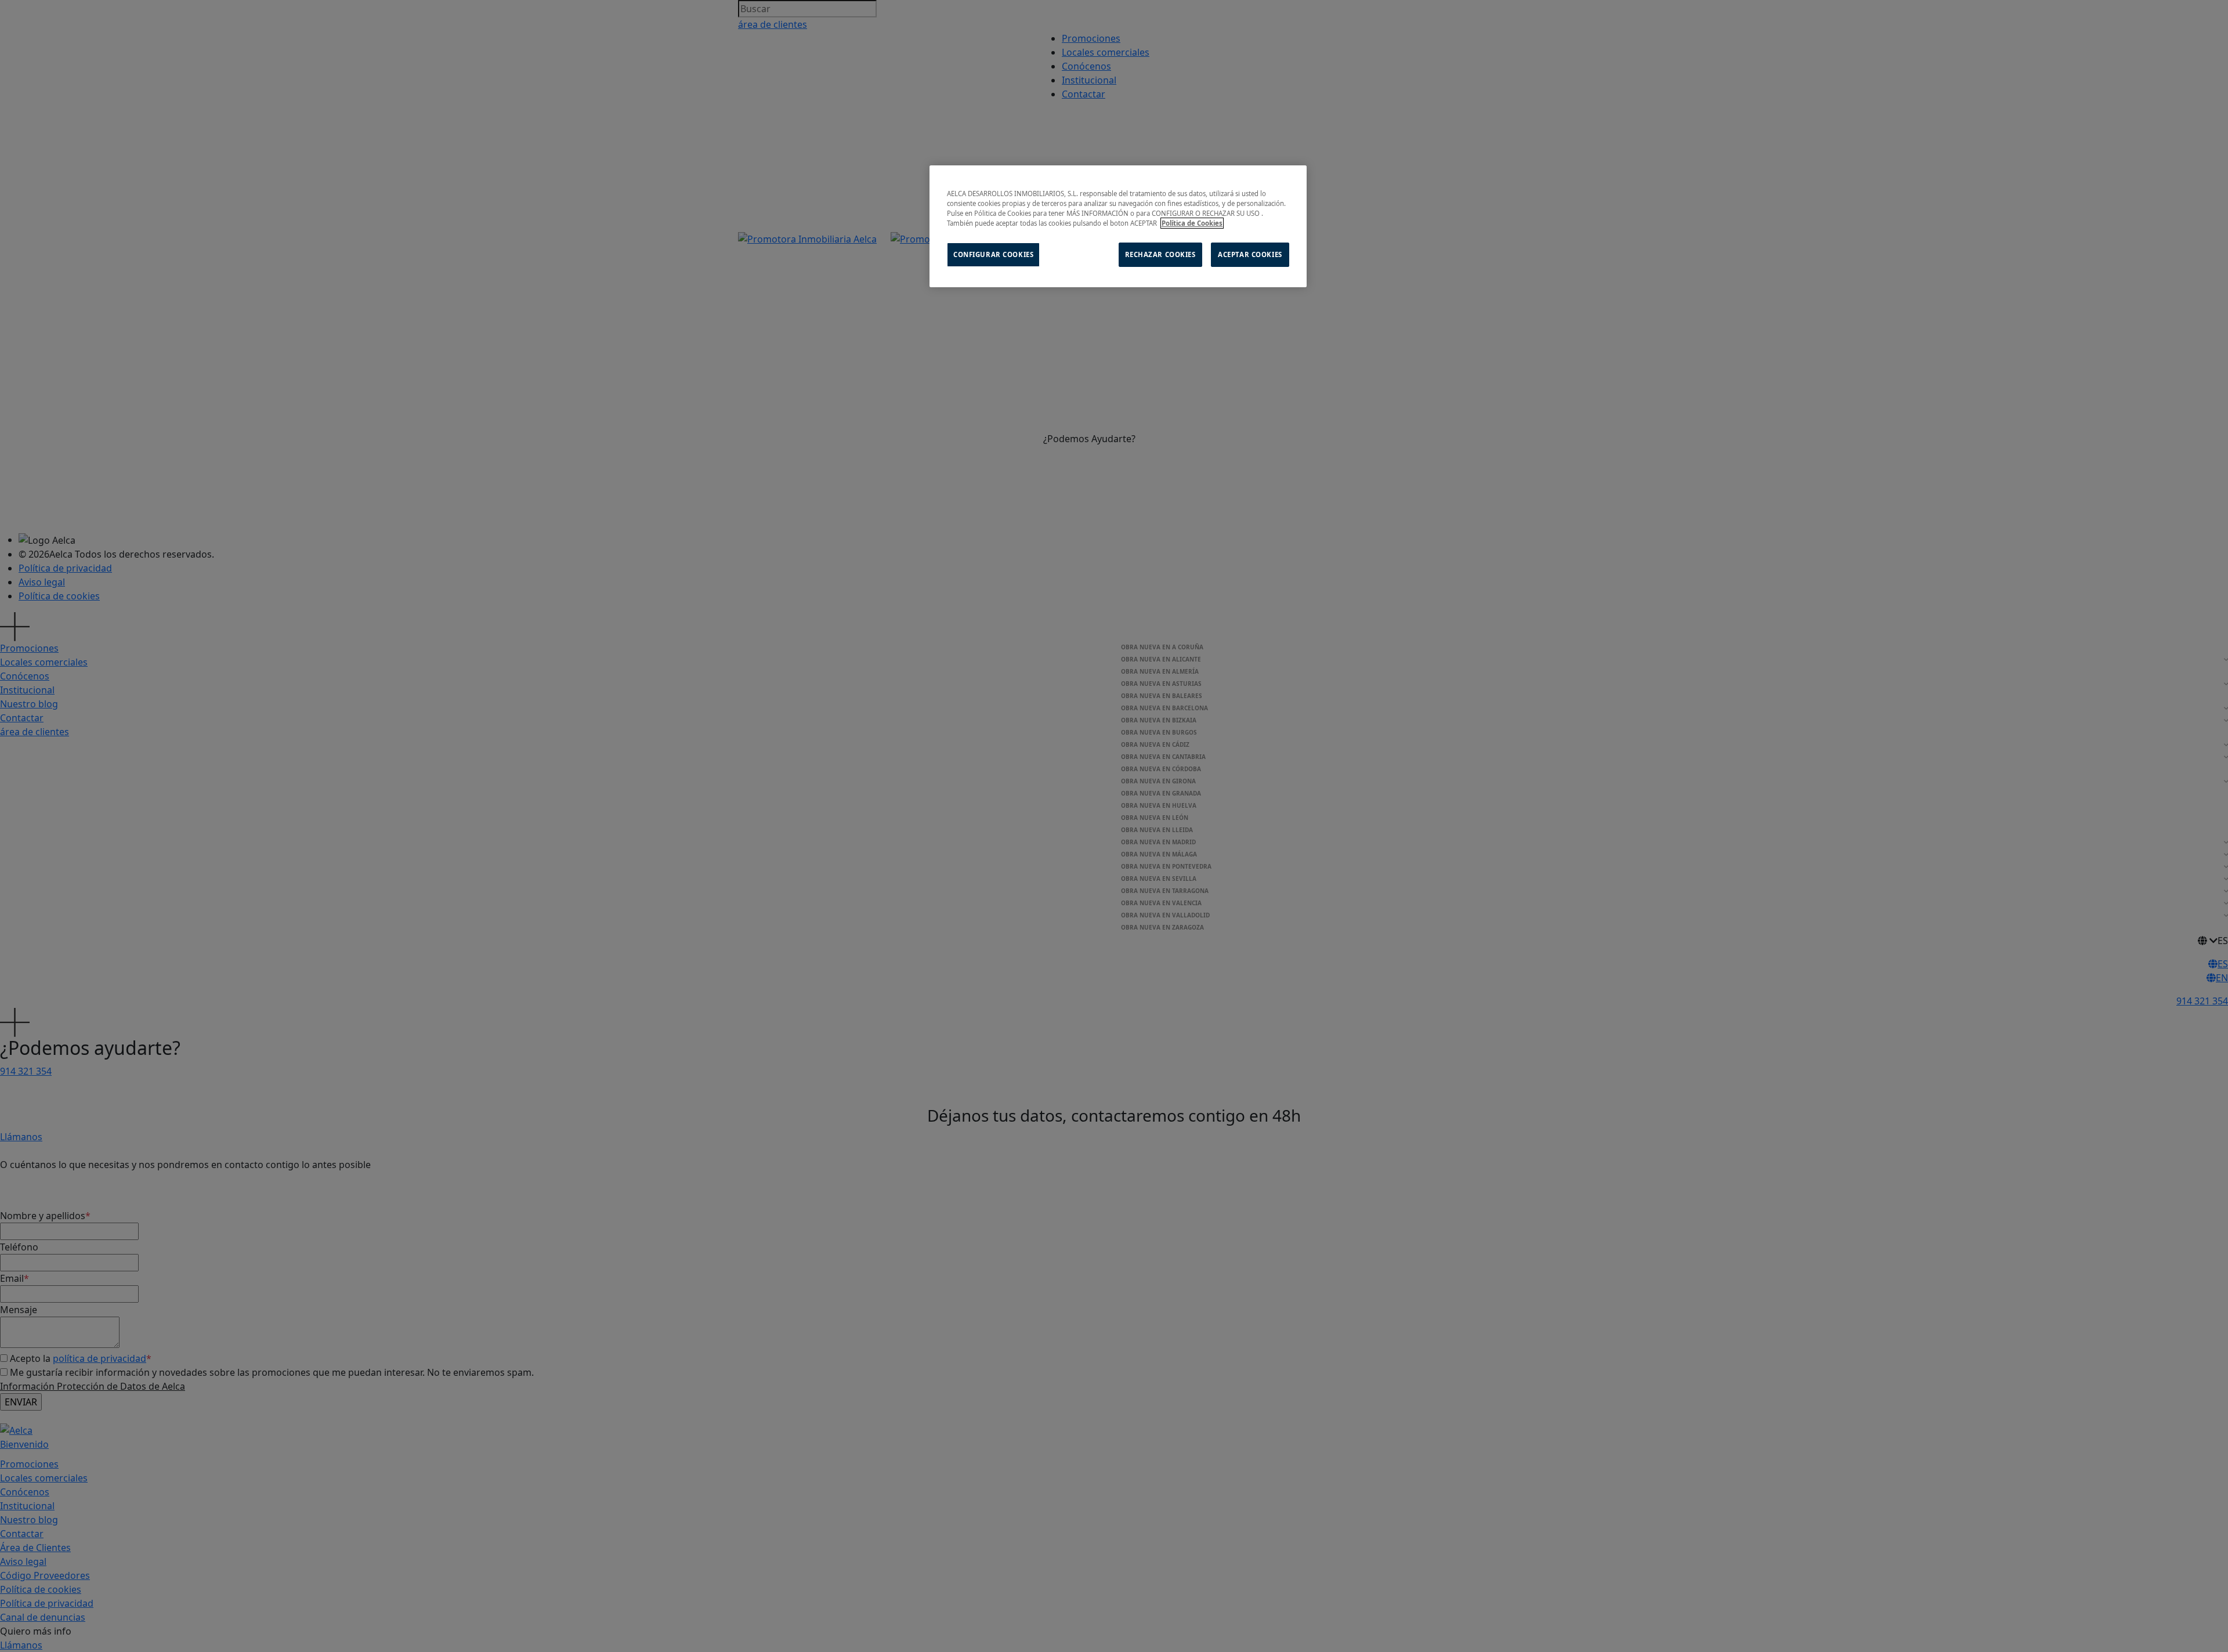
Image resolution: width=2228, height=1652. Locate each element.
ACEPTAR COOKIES (1250, 254)
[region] (1118, 226)
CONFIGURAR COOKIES (993, 254)
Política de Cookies (1192, 223)
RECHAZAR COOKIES (1160, 254)
